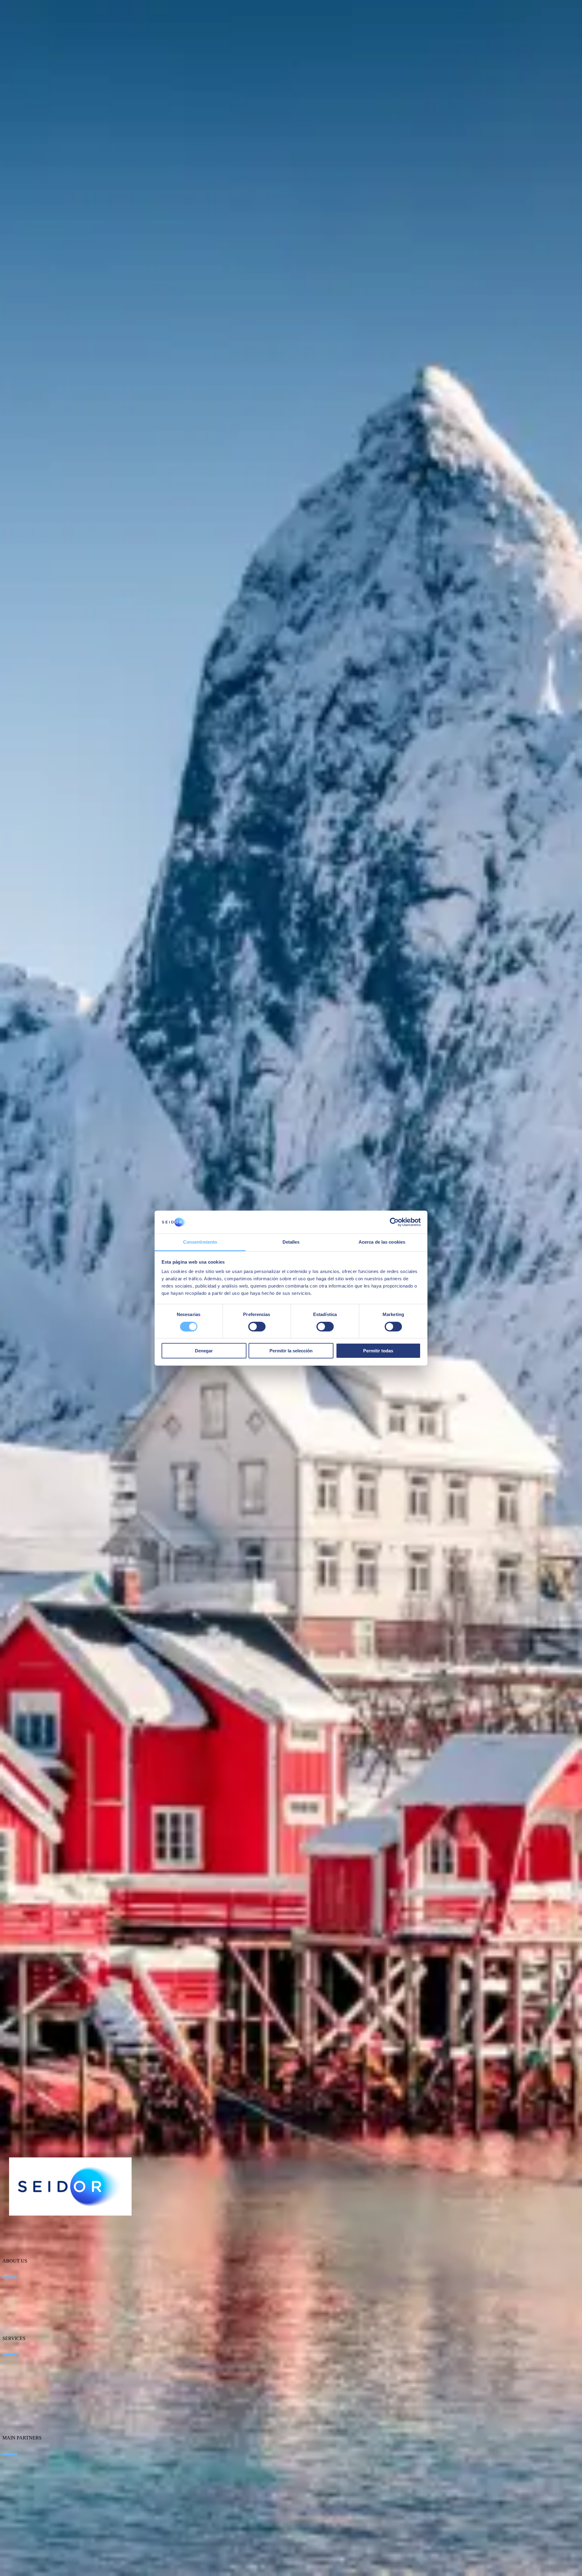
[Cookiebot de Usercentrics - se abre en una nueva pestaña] (394, 1222)
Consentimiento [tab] (200, 1242)
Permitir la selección (291, 1351)
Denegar (204, 1351)
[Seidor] (70, 2186)
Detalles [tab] (291, 1242)
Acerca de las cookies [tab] (382, 1242)
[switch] (257, 1327)
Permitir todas (378, 1351)
